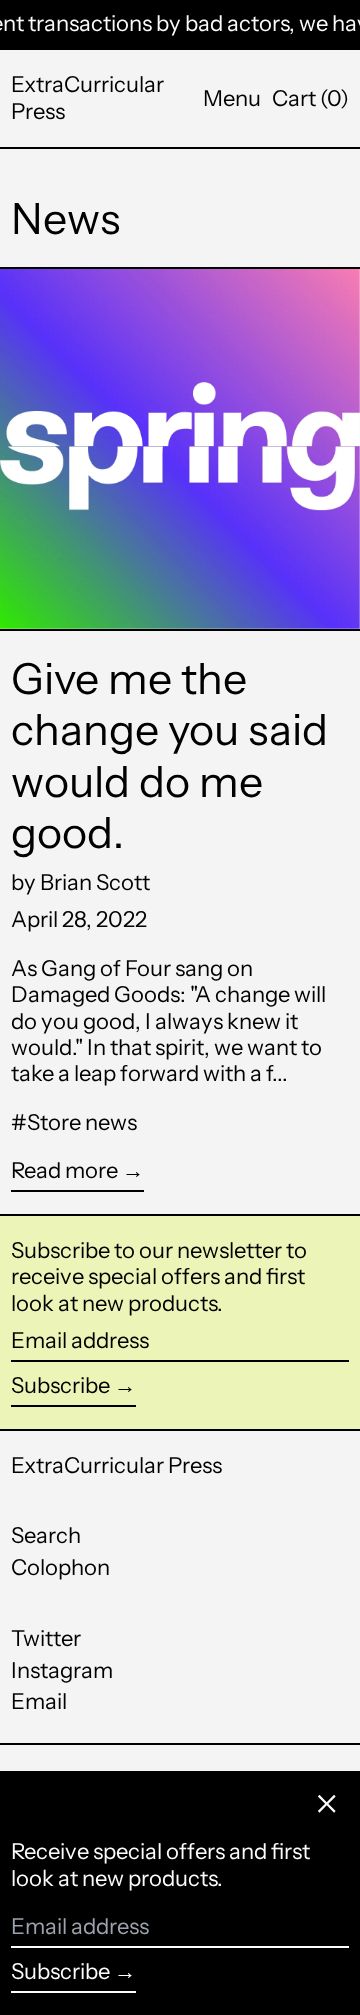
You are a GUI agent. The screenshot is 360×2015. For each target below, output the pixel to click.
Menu (232, 98)
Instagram (62, 1671)
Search (46, 1535)
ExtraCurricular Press (87, 97)
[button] (310, 99)
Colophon (60, 1567)
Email (39, 1702)
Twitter (46, 1639)
